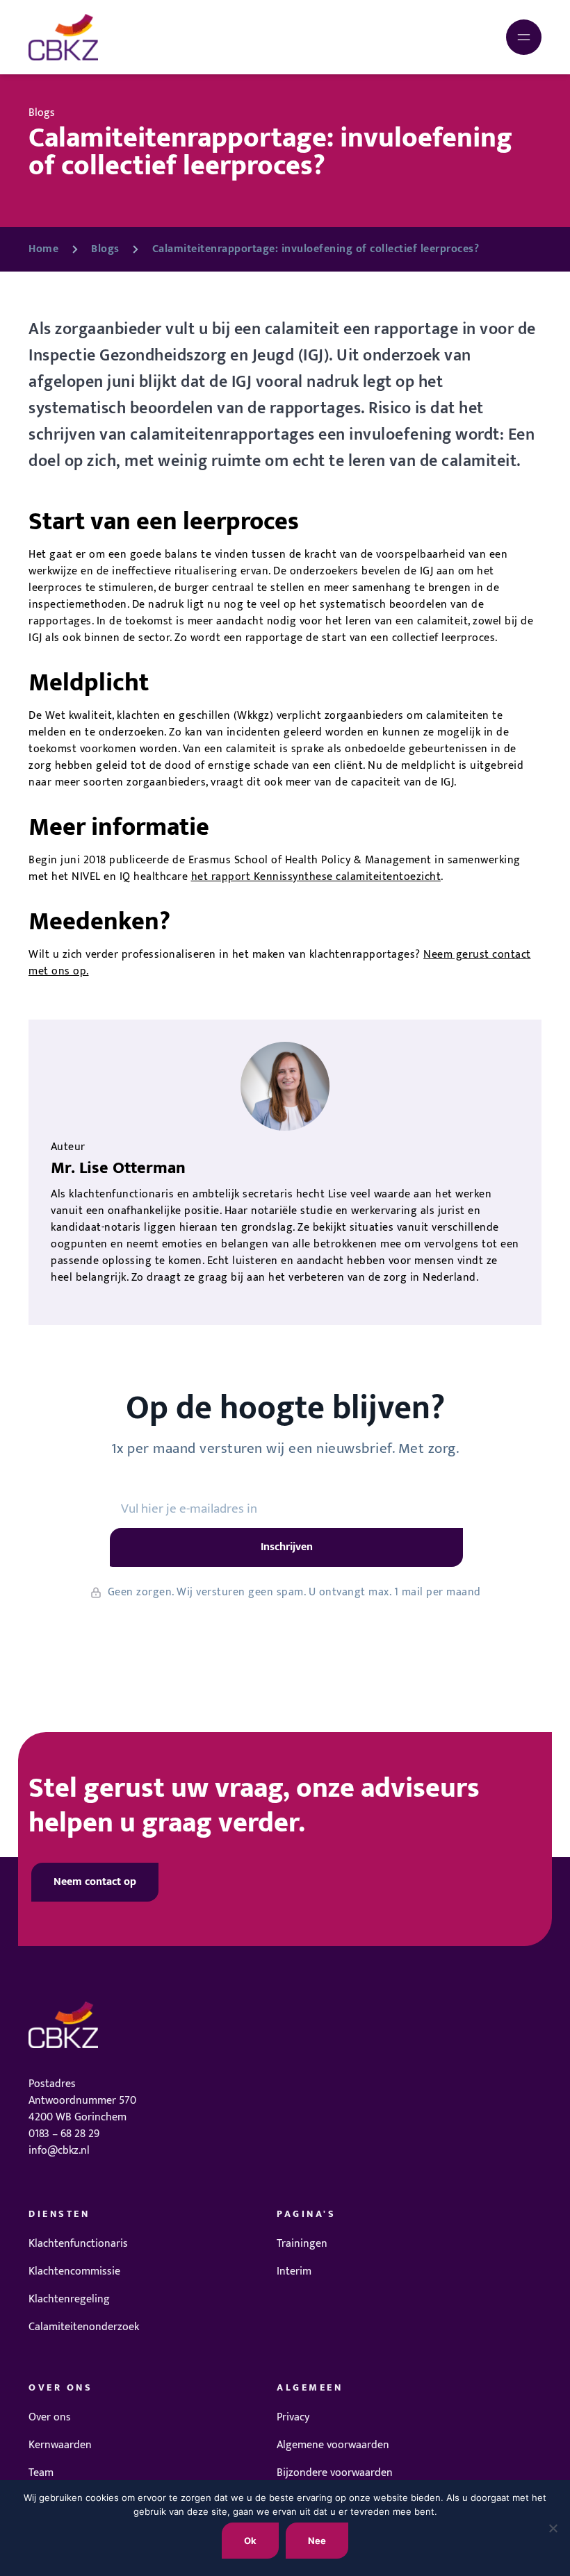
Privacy (293, 2417)
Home (43, 249)
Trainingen (302, 2244)
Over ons (50, 2417)
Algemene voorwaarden (333, 2445)
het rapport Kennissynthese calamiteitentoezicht (316, 877)
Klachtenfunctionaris (78, 2244)
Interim (294, 2271)
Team (41, 2473)
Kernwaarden (60, 2445)
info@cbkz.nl (59, 2151)
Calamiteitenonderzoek (84, 2327)
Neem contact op (95, 1882)
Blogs (105, 249)
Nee (317, 2541)
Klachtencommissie (74, 2271)
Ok (250, 2541)
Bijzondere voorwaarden (335, 2473)
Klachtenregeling (69, 2299)
